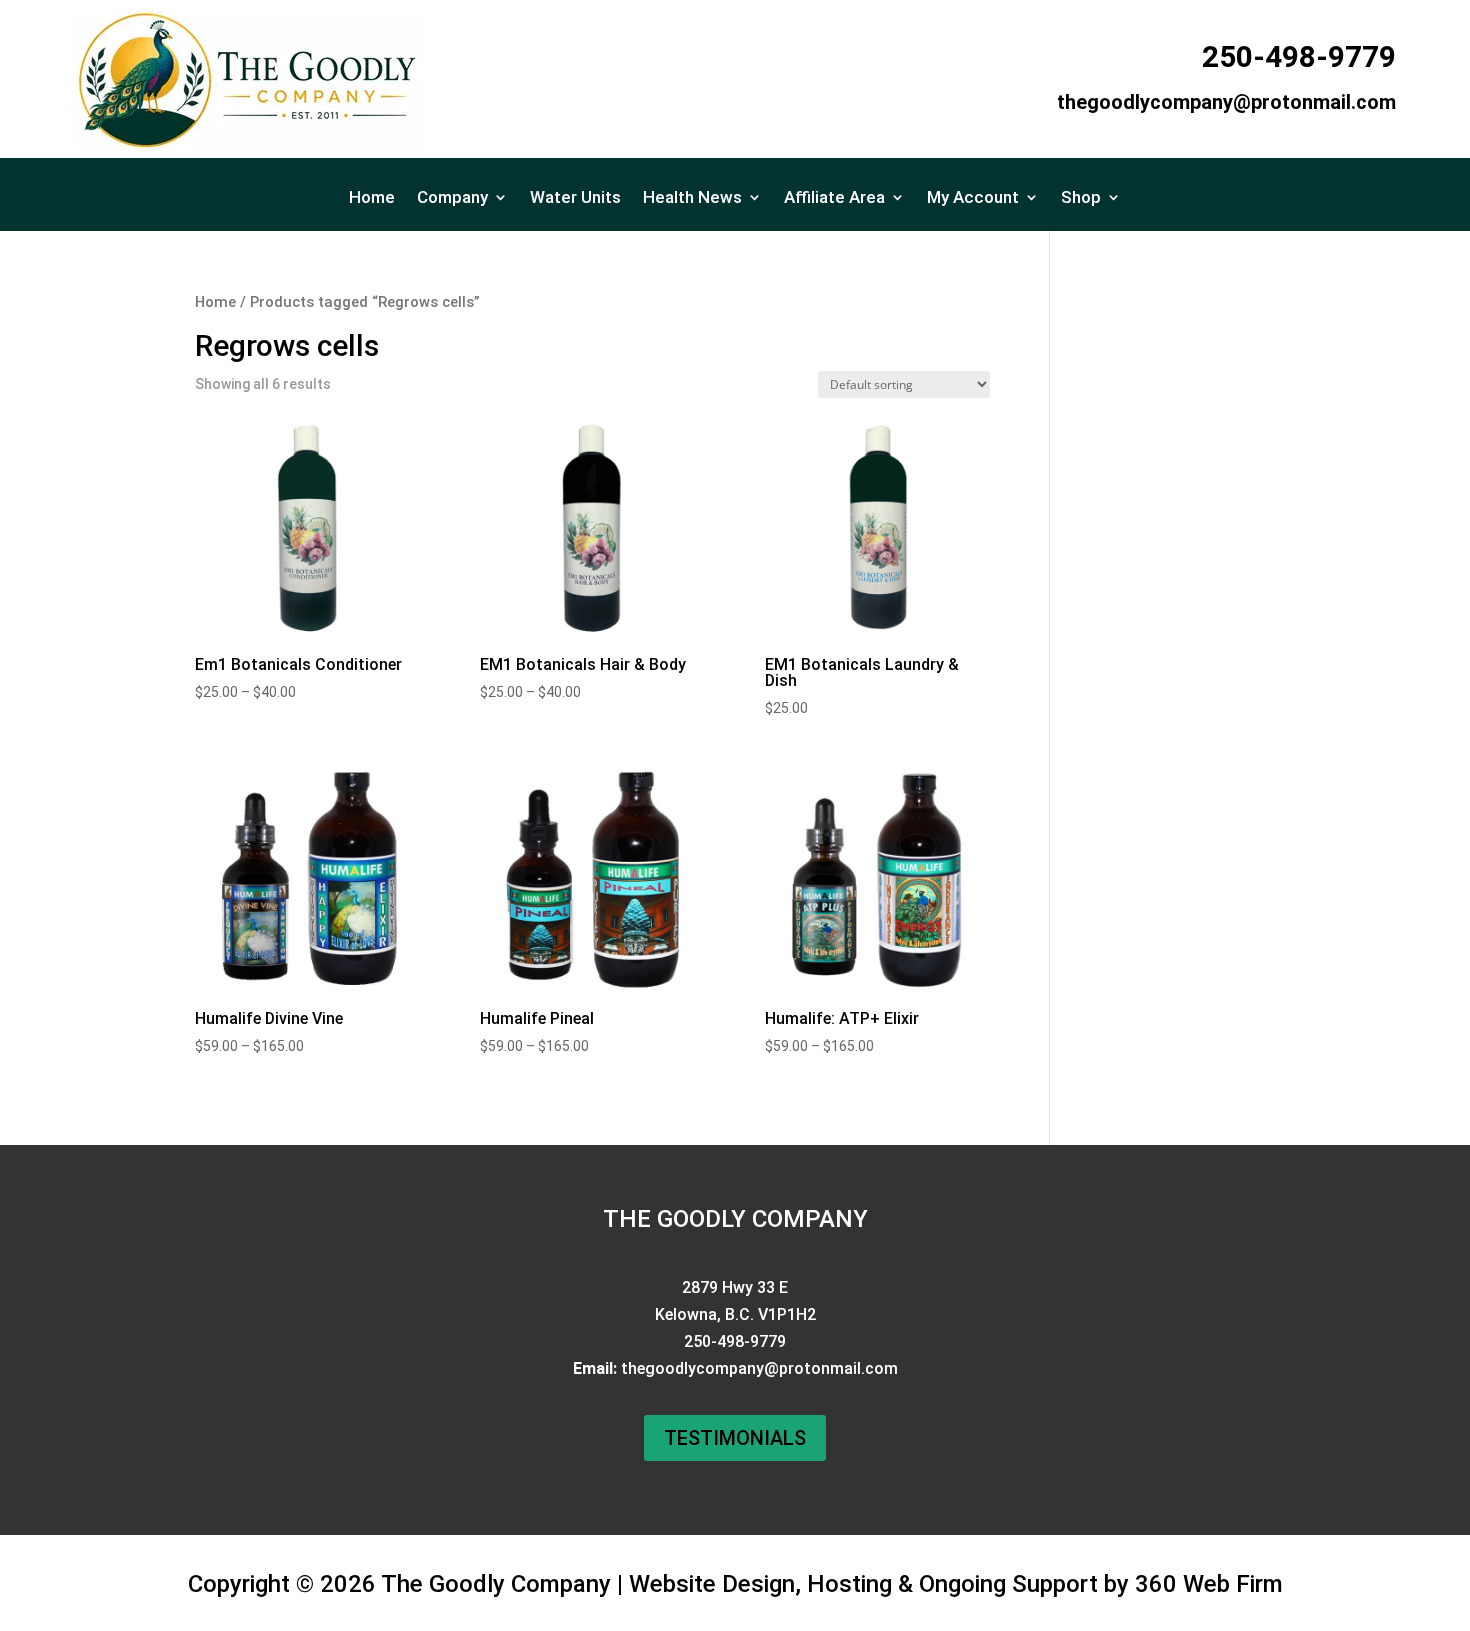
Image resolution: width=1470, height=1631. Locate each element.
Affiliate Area (834, 198)
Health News (692, 198)
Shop (1081, 198)
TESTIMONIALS (735, 1438)
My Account (973, 198)
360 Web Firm (1209, 1584)
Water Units (575, 198)
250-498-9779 (1299, 56)
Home (372, 198)
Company (452, 198)
